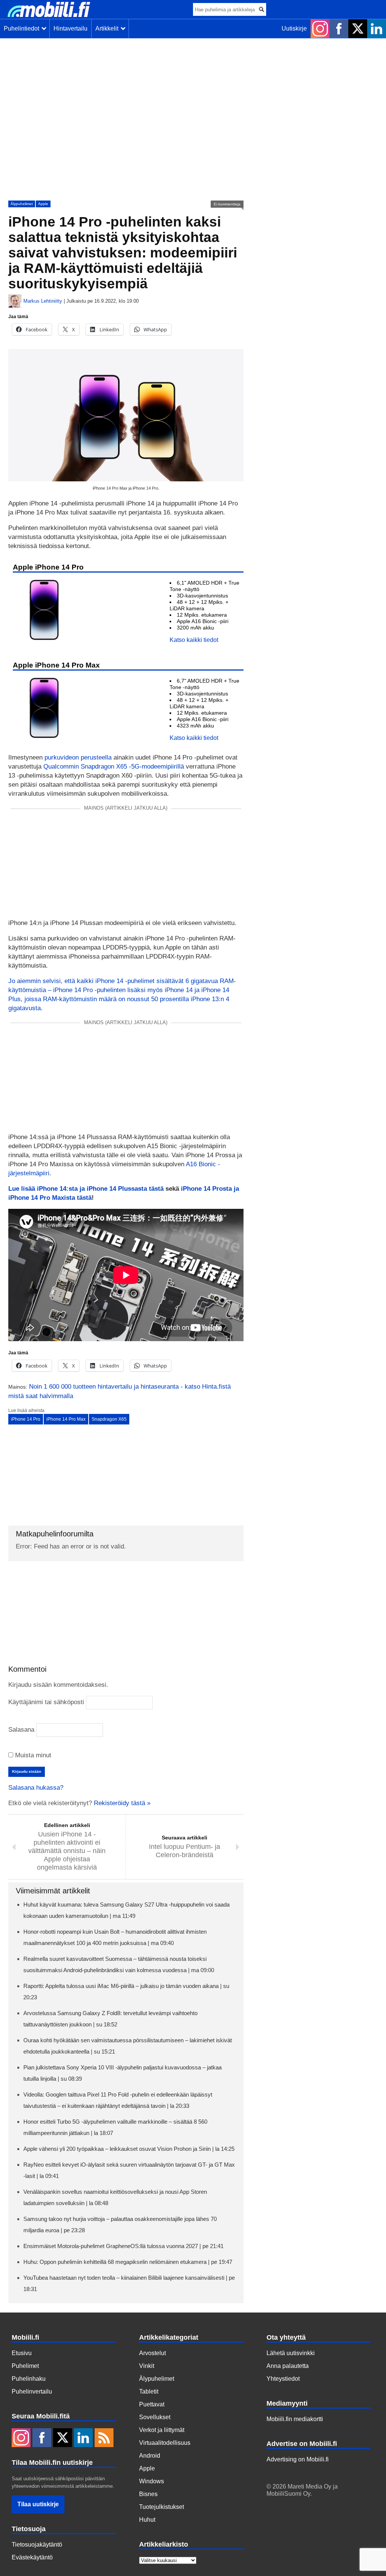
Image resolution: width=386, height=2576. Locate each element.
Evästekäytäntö (32, 2557)
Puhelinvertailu (32, 2391)
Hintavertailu (70, 28)
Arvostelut (152, 2353)
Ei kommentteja (227, 204)
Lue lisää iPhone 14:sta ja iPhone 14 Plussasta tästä (86, 1189)
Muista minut (32, 1755)
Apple (43, 204)
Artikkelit (108, 28)
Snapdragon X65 (109, 1419)
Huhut (147, 2520)
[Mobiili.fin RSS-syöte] (104, 2438)
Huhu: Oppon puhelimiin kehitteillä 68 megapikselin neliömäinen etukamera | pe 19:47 (128, 2262)
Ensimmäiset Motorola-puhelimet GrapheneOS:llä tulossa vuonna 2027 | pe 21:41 (123, 2246)
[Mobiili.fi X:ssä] (358, 29)
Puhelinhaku (29, 2379)
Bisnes (148, 2494)
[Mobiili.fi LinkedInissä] (377, 29)
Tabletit (149, 2391)
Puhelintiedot (23, 28)
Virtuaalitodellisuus (165, 2443)
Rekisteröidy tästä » (122, 1803)
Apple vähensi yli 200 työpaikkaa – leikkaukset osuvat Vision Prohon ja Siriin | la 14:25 (129, 2149)
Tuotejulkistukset (162, 2507)
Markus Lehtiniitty (43, 301)
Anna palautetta (288, 2366)
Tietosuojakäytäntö (37, 2545)
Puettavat (152, 2404)
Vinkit (147, 2366)
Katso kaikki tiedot (194, 640)
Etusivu (22, 2353)
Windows (152, 2481)
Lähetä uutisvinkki (291, 2353)
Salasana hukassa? (36, 1788)
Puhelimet (25, 2366)
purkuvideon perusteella (78, 757)
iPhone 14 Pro (26, 1419)
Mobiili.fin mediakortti (295, 2419)
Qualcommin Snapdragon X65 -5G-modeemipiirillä (114, 767)
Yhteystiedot (283, 2379)
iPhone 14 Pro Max (66, 1419)
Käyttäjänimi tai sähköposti (46, 1702)
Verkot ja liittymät (162, 2430)
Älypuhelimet (22, 204)
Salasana (21, 1730)
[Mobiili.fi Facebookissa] (339, 29)
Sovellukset (155, 2417)
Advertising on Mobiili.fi (298, 2459)
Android (150, 2456)
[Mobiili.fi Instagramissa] (320, 29)
